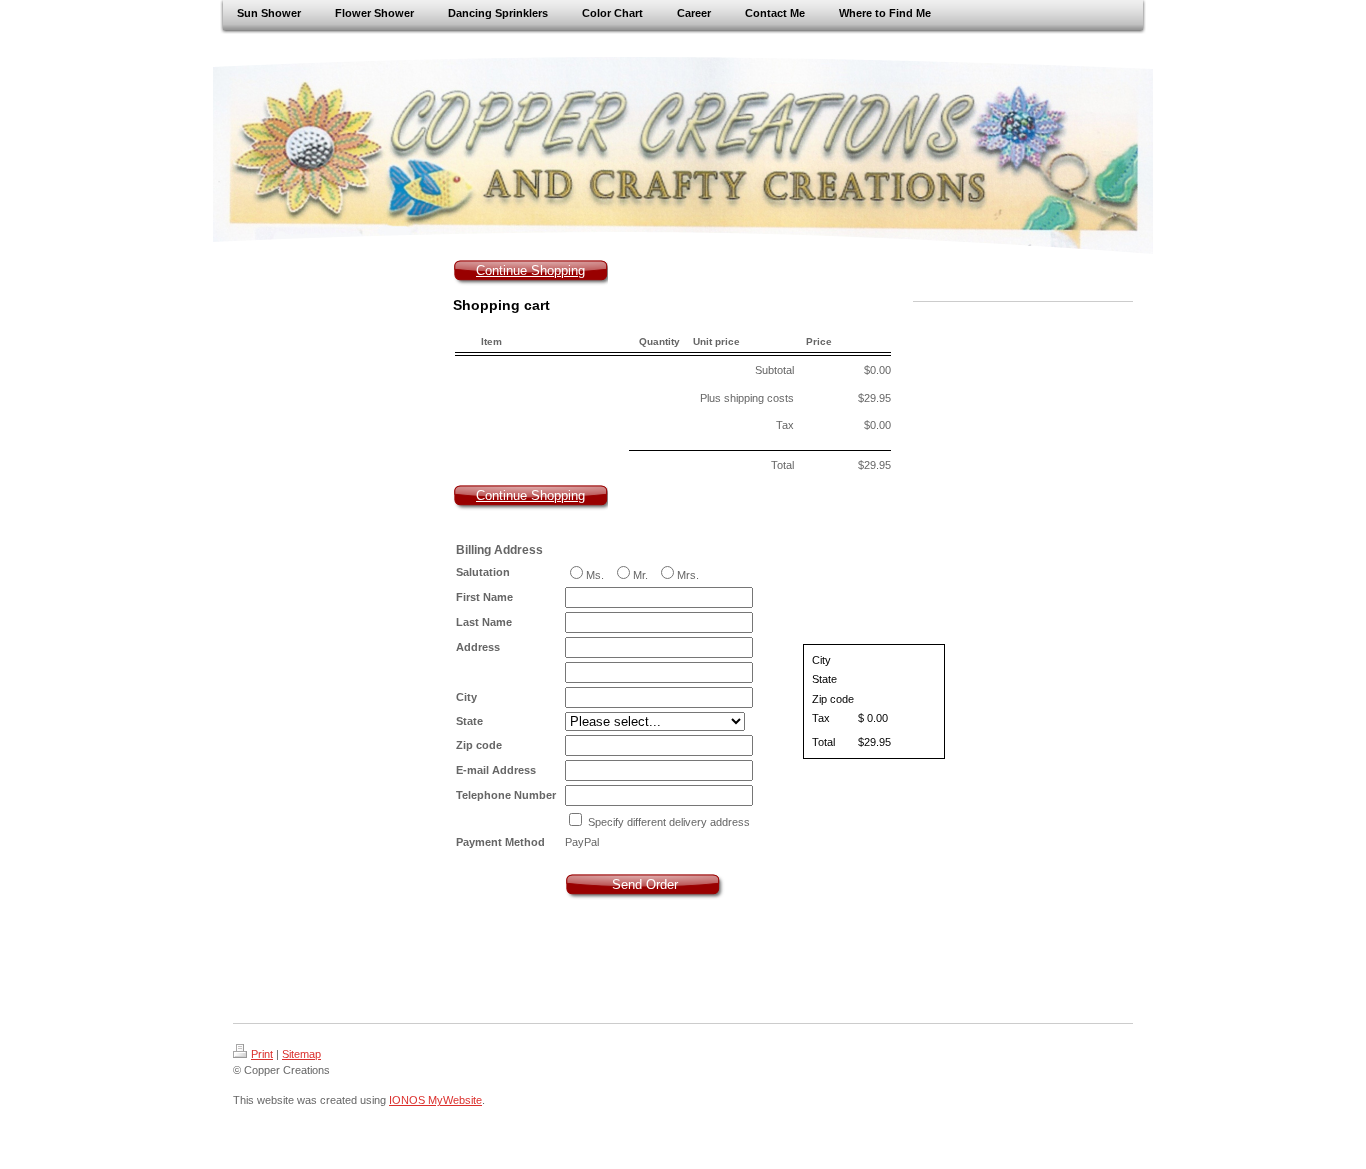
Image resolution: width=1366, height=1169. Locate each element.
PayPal (582, 842)
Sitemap (301, 1054)
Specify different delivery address (669, 822)
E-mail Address (496, 770)
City (466, 697)
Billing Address (499, 550)
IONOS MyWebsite (435, 1100)
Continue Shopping (530, 270)
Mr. (642, 575)
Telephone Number (506, 795)
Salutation (483, 572)
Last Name (484, 622)
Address (478, 647)
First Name (484, 597)
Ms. (596, 575)
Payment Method (500, 842)
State (469, 721)
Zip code (479, 745)
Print (262, 1054)
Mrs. (688, 575)
